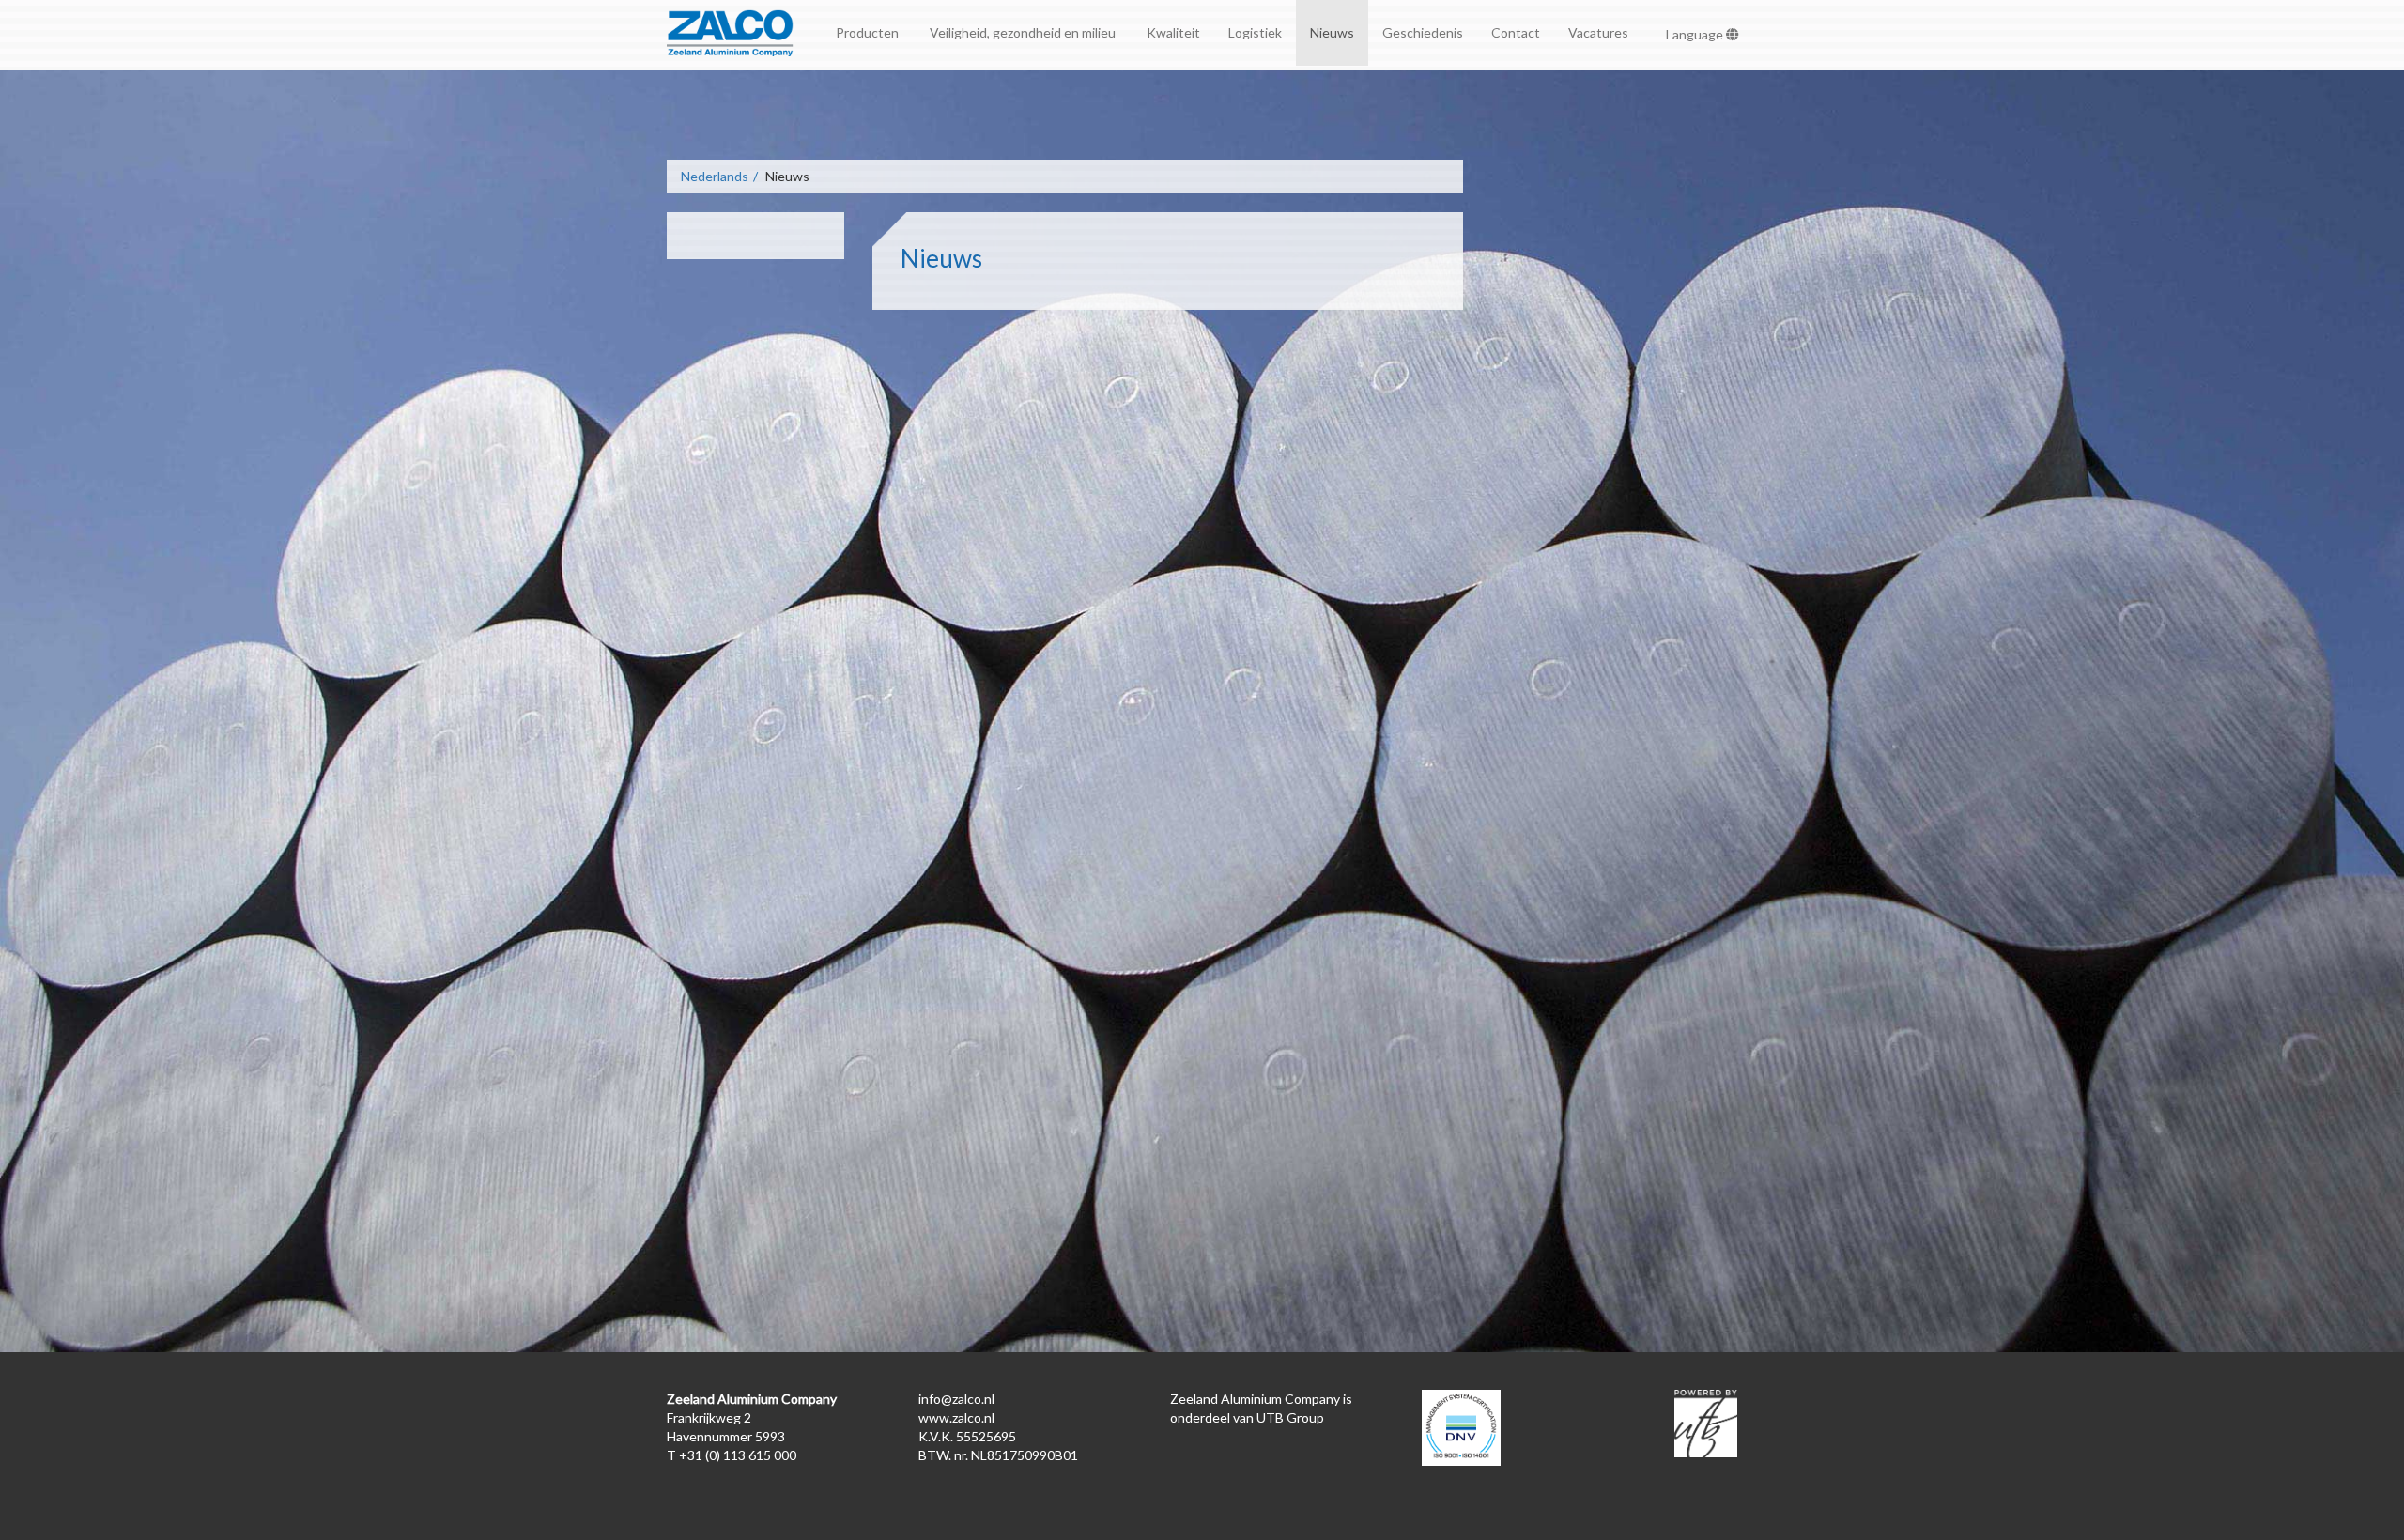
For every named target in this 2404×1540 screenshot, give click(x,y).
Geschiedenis (1423, 32)
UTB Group (1290, 1417)
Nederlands (715, 176)
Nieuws (1332, 32)
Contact (1516, 32)
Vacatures (1598, 32)
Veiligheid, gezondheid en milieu (1024, 32)
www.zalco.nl (956, 1417)
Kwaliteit (1173, 32)
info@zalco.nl (956, 1399)
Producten (869, 32)
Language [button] (1696, 34)
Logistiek (1255, 32)
